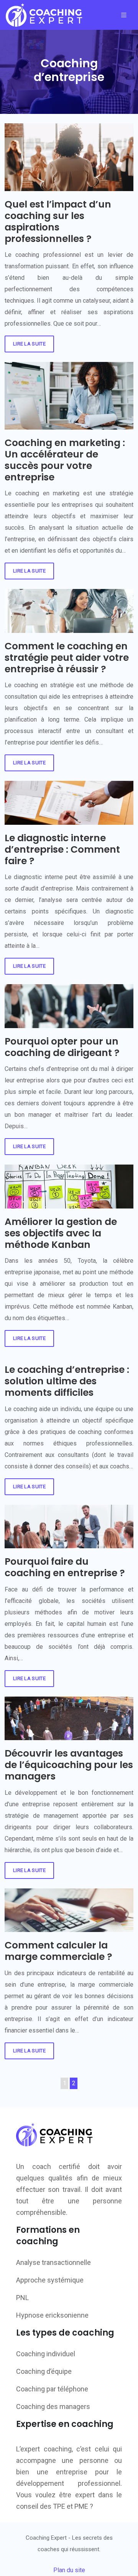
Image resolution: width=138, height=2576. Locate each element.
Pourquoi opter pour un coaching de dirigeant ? (62, 1047)
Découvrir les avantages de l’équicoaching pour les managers (69, 1765)
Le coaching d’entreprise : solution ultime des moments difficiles (67, 1381)
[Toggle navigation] (124, 15)
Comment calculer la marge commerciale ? (58, 1951)
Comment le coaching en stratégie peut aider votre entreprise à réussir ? (67, 658)
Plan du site (69, 2570)
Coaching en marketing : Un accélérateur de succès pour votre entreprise (65, 460)
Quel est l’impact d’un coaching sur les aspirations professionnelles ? (58, 221)
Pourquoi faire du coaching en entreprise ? (65, 1567)
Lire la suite (29, 344)
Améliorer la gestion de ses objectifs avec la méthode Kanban (61, 1233)
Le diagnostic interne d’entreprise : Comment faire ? (62, 849)
